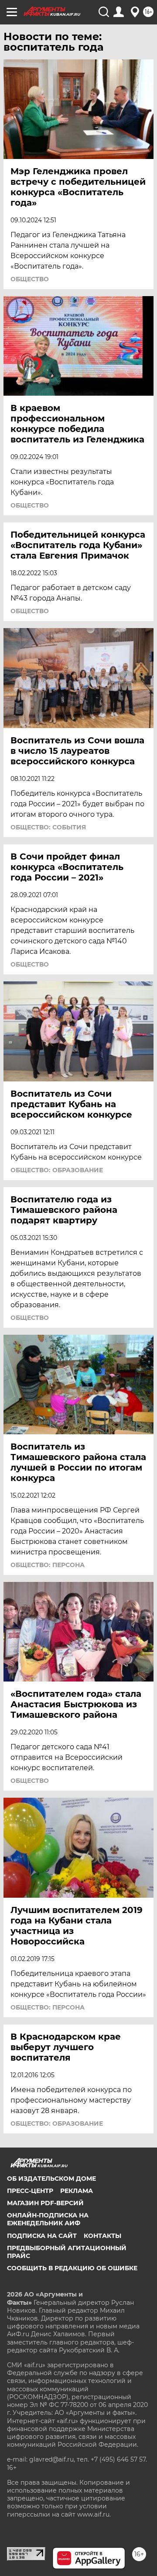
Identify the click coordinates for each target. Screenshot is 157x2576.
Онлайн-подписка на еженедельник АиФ (48, 2219)
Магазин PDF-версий (45, 2203)
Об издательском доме (51, 2179)
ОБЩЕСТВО (30, 279)
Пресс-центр (30, 2191)
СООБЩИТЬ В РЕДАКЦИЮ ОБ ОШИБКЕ (72, 2268)
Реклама (77, 2191)
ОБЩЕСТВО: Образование (57, 1170)
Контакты (102, 2236)
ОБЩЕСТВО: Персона (48, 1565)
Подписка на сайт (42, 2236)
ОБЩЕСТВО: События (48, 827)
